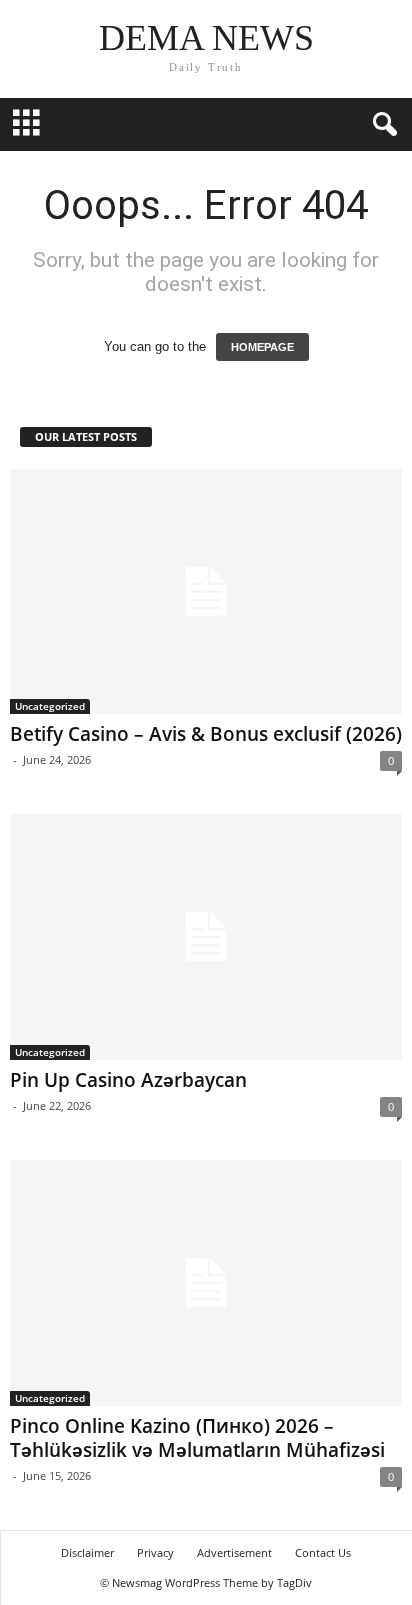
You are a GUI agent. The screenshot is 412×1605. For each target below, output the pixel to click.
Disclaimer (87, 1552)
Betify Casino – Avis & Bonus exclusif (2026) (206, 734)
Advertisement (234, 1552)
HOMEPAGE (262, 347)
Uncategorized (50, 706)
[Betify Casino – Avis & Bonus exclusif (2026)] (206, 592)
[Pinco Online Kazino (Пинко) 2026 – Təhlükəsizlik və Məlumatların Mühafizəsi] (206, 1283)
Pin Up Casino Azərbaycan (128, 1080)
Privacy (155, 1552)
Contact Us (323, 1552)
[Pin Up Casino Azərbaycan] (206, 937)
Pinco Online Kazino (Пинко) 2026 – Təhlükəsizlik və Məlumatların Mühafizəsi (197, 1438)
